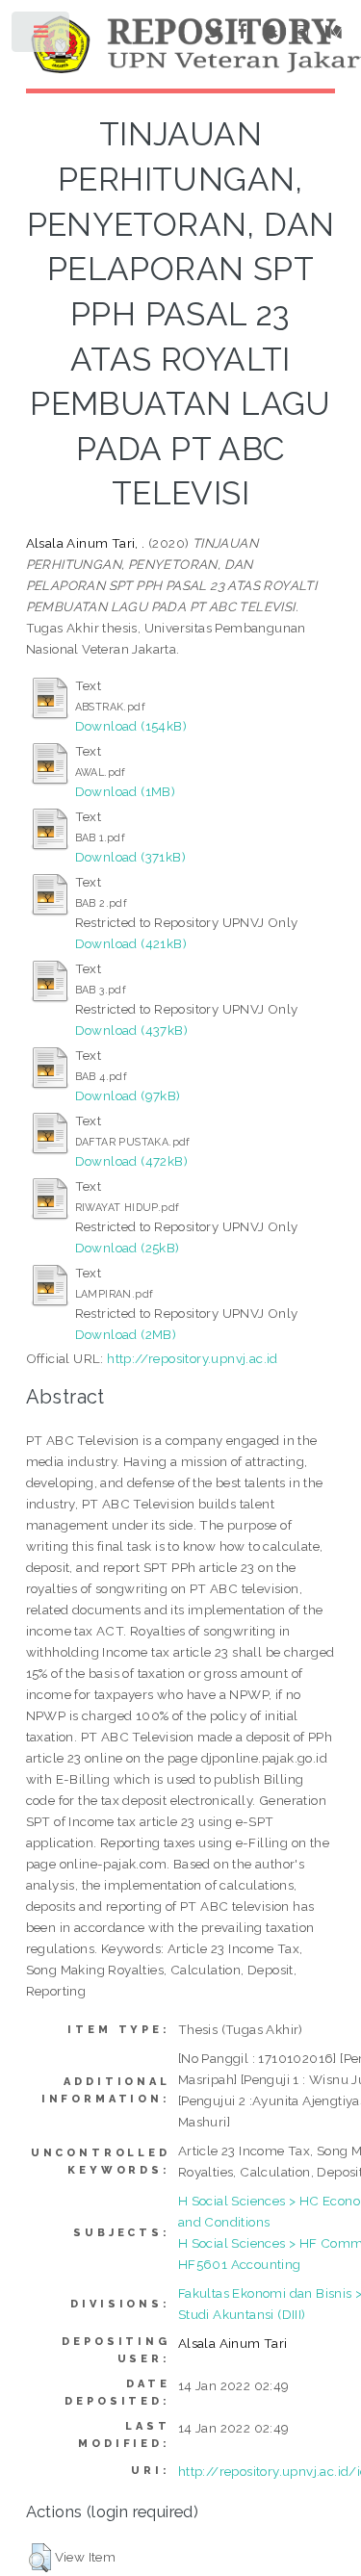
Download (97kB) (128, 1095)
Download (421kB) (131, 943)
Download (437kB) (131, 1030)
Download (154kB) (131, 726)
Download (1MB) (126, 791)
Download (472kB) (131, 1161)
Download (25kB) (128, 1248)
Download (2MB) (126, 1334)
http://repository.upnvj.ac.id (193, 1358)
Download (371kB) (130, 857)
